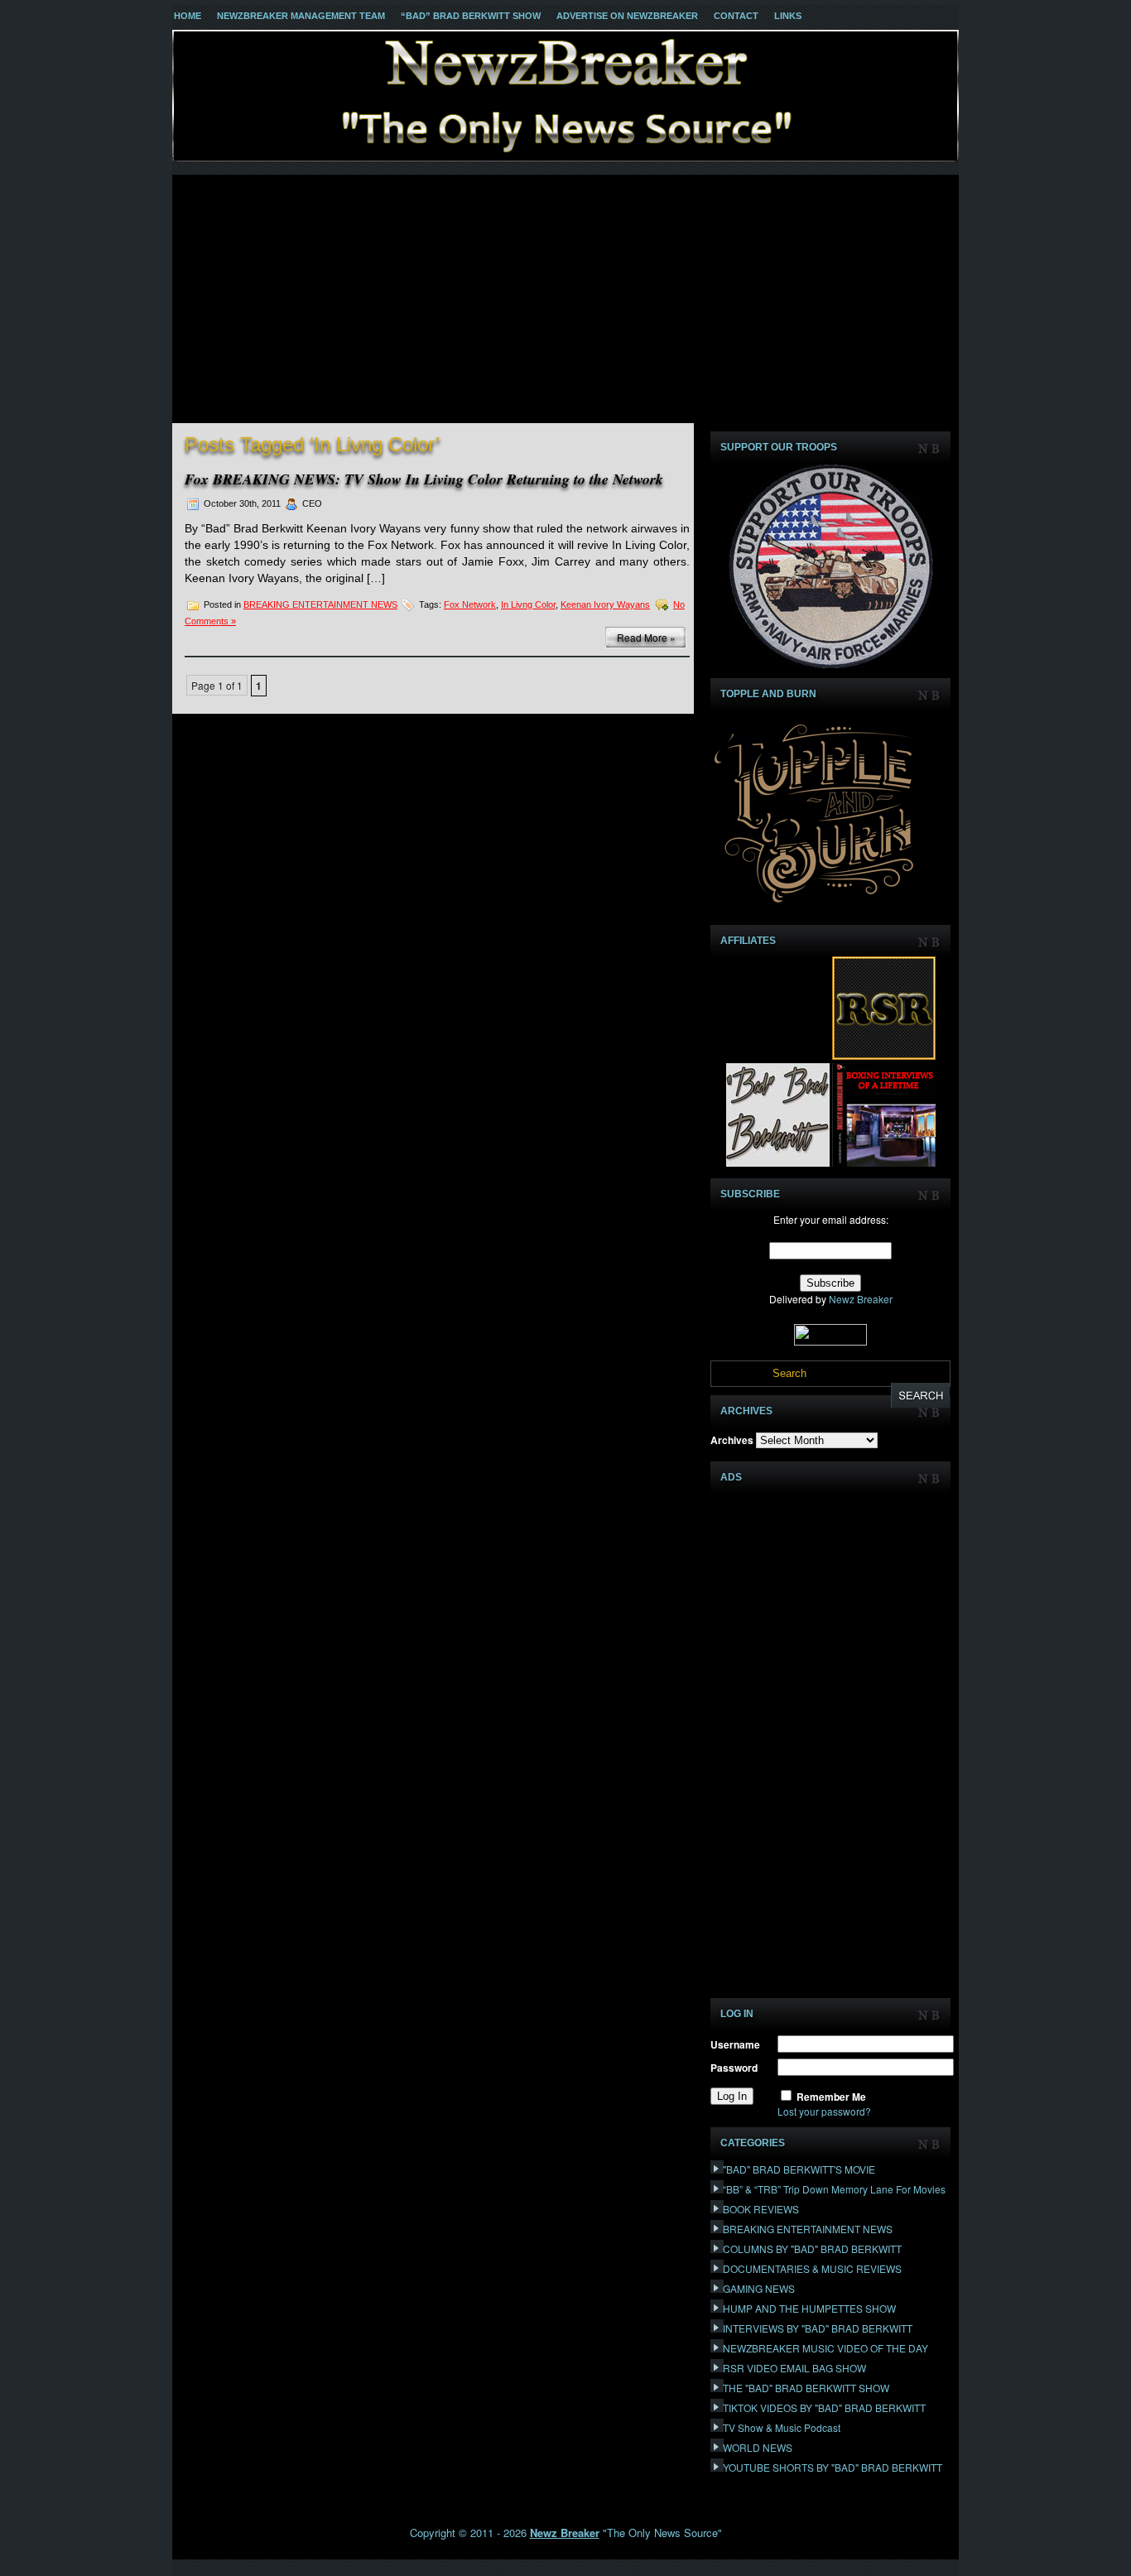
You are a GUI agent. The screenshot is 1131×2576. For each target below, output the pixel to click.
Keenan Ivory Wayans (605, 604)
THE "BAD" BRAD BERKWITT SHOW (806, 2388)
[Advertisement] (565, 299)
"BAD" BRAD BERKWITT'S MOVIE (799, 2169)
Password (734, 2068)
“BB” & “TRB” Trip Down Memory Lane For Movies (834, 2189)
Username (735, 2044)
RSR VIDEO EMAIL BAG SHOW (794, 2368)
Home (188, 16)
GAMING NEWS (759, 2288)
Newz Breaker (861, 1299)
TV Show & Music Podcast (782, 2427)
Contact (736, 16)
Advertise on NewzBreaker (627, 16)
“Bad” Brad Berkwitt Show (471, 16)
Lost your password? (824, 2111)
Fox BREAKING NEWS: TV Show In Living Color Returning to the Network (424, 479)
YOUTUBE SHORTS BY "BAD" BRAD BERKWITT (833, 2467)
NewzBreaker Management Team (301, 16)
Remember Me (831, 2097)
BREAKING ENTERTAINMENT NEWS (320, 604)
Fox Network (470, 604)
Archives (732, 1440)
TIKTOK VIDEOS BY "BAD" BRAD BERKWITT (824, 2407)
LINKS (788, 16)
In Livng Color (528, 604)
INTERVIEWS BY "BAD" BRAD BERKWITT (818, 2328)
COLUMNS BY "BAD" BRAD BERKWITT (812, 2249)
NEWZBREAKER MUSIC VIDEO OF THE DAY (825, 2348)
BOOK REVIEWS (761, 2209)
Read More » (646, 637)
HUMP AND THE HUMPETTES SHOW (809, 2308)
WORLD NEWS (758, 2447)
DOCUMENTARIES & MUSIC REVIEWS (812, 2268)
